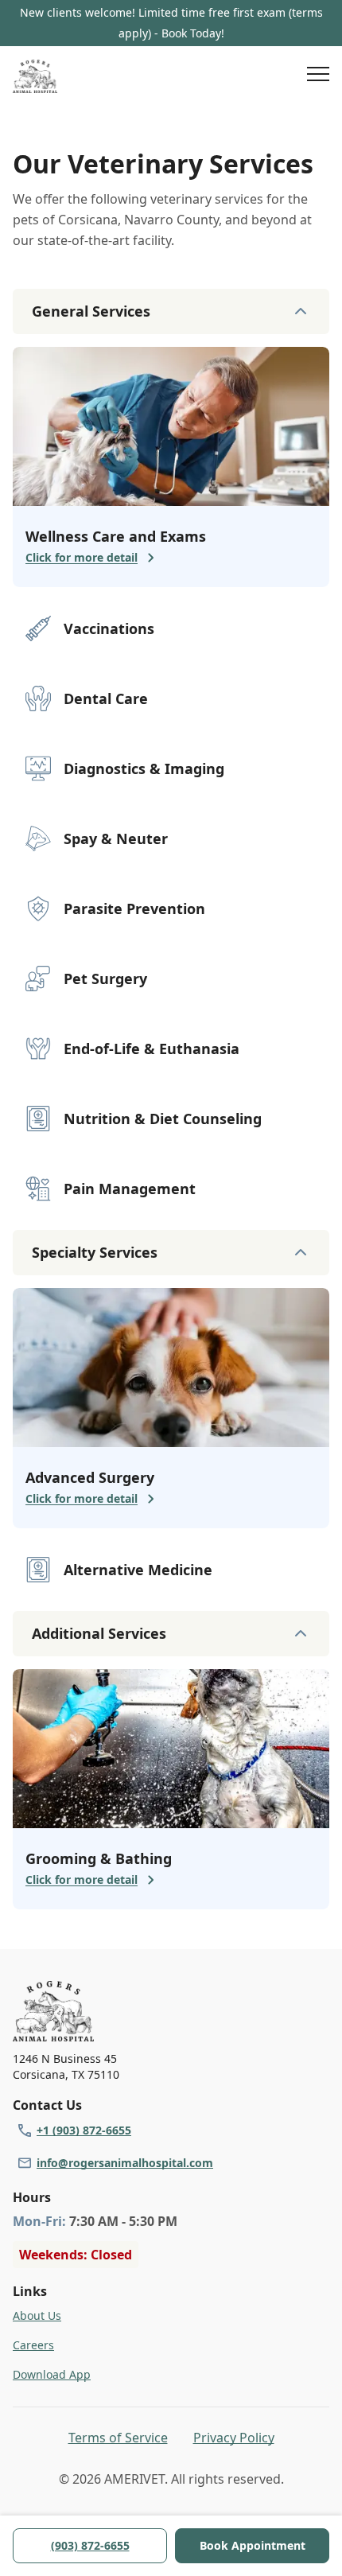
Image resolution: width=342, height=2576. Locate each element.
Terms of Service (118, 2438)
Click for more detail (82, 557)
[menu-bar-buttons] (318, 76)
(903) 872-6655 (90, 2545)
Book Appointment (253, 2545)
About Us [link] (37, 2315)
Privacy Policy (234, 2438)
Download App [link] (52, 2374)
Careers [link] (33, 2345)
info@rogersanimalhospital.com (125, 2163)
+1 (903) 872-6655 (84, 2130)
